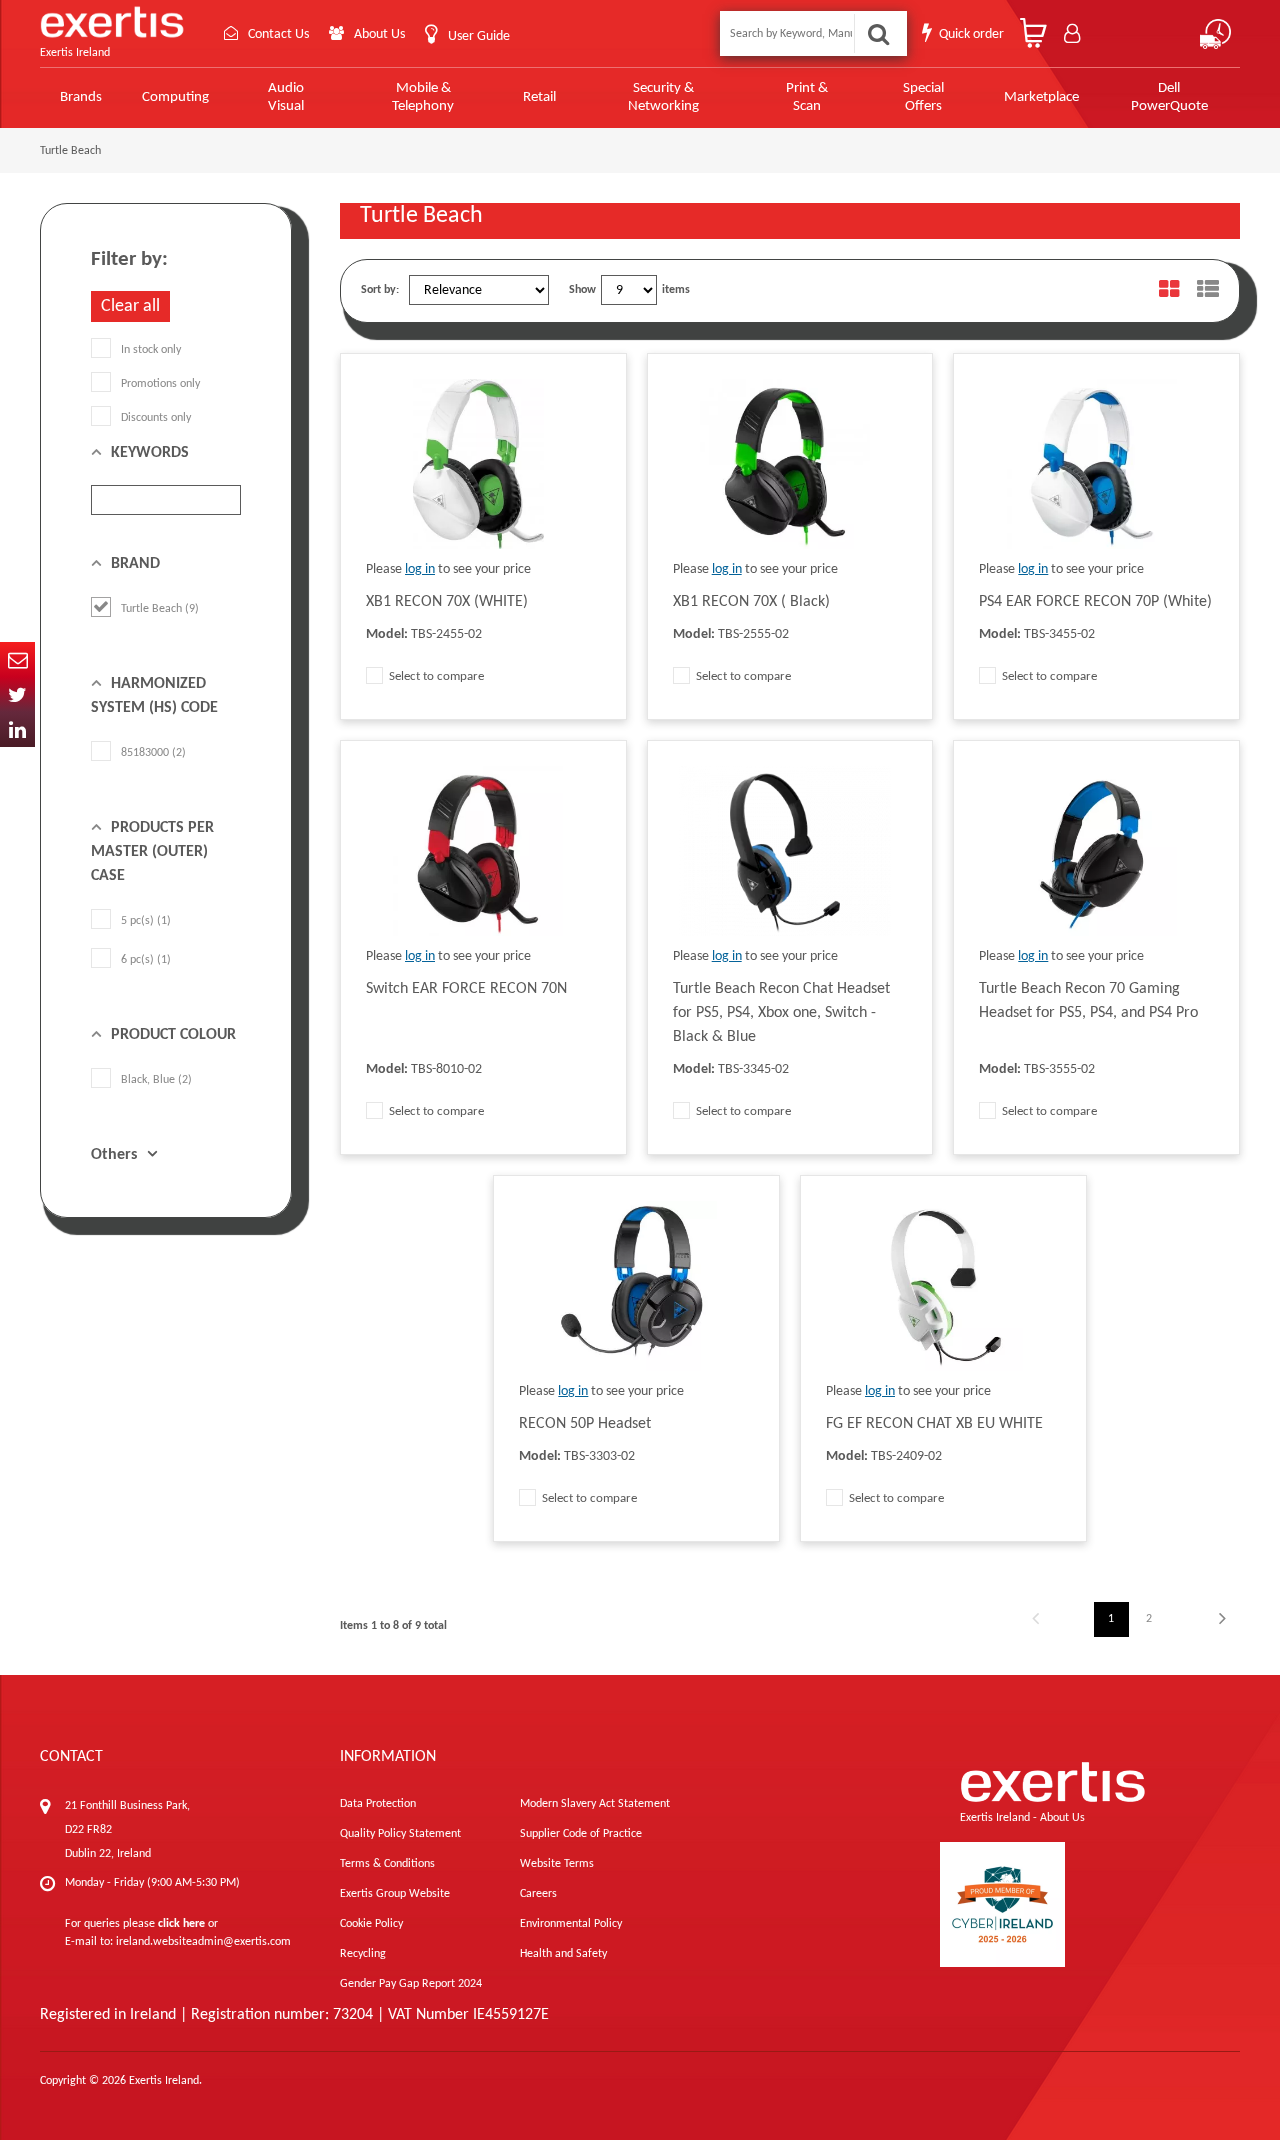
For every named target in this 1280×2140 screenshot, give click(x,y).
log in (420, 569)
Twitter (17, 694)
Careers (538, 1894)
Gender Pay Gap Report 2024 (411, 1984)
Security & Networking (663, 97)
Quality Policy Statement (400, 1834)
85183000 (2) (153, 753)
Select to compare (435, 676)
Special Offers (923, 97)
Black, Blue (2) (156, 1080)
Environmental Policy (571, 1924)
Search (878, 33)
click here (181, 1924)
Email (17, 659)
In (17, 729)
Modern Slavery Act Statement (595, 1804)
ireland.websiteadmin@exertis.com (203, 1942)
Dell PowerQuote (1169, 97)
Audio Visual (286, 97)
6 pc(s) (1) (146, 960)
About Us (379, 34)
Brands (81, 97)
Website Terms (557, 1864)
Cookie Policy (371, 1924)
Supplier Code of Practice (581, 1834)
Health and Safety (563, 1954)
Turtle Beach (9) (160, 609)
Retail (539, 97)
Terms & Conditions (387, 1864)
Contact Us (278, 34)
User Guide (479, 36)
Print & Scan (807, 97)
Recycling (363, 1954)
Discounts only (156, 418)
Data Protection (378, 1804)
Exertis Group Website (395, 1894)
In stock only (151, 350)
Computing (175, 97)
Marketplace (1041, 97)
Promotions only (160, 384)
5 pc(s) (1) (146, 921)
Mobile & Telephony (423, 97)
